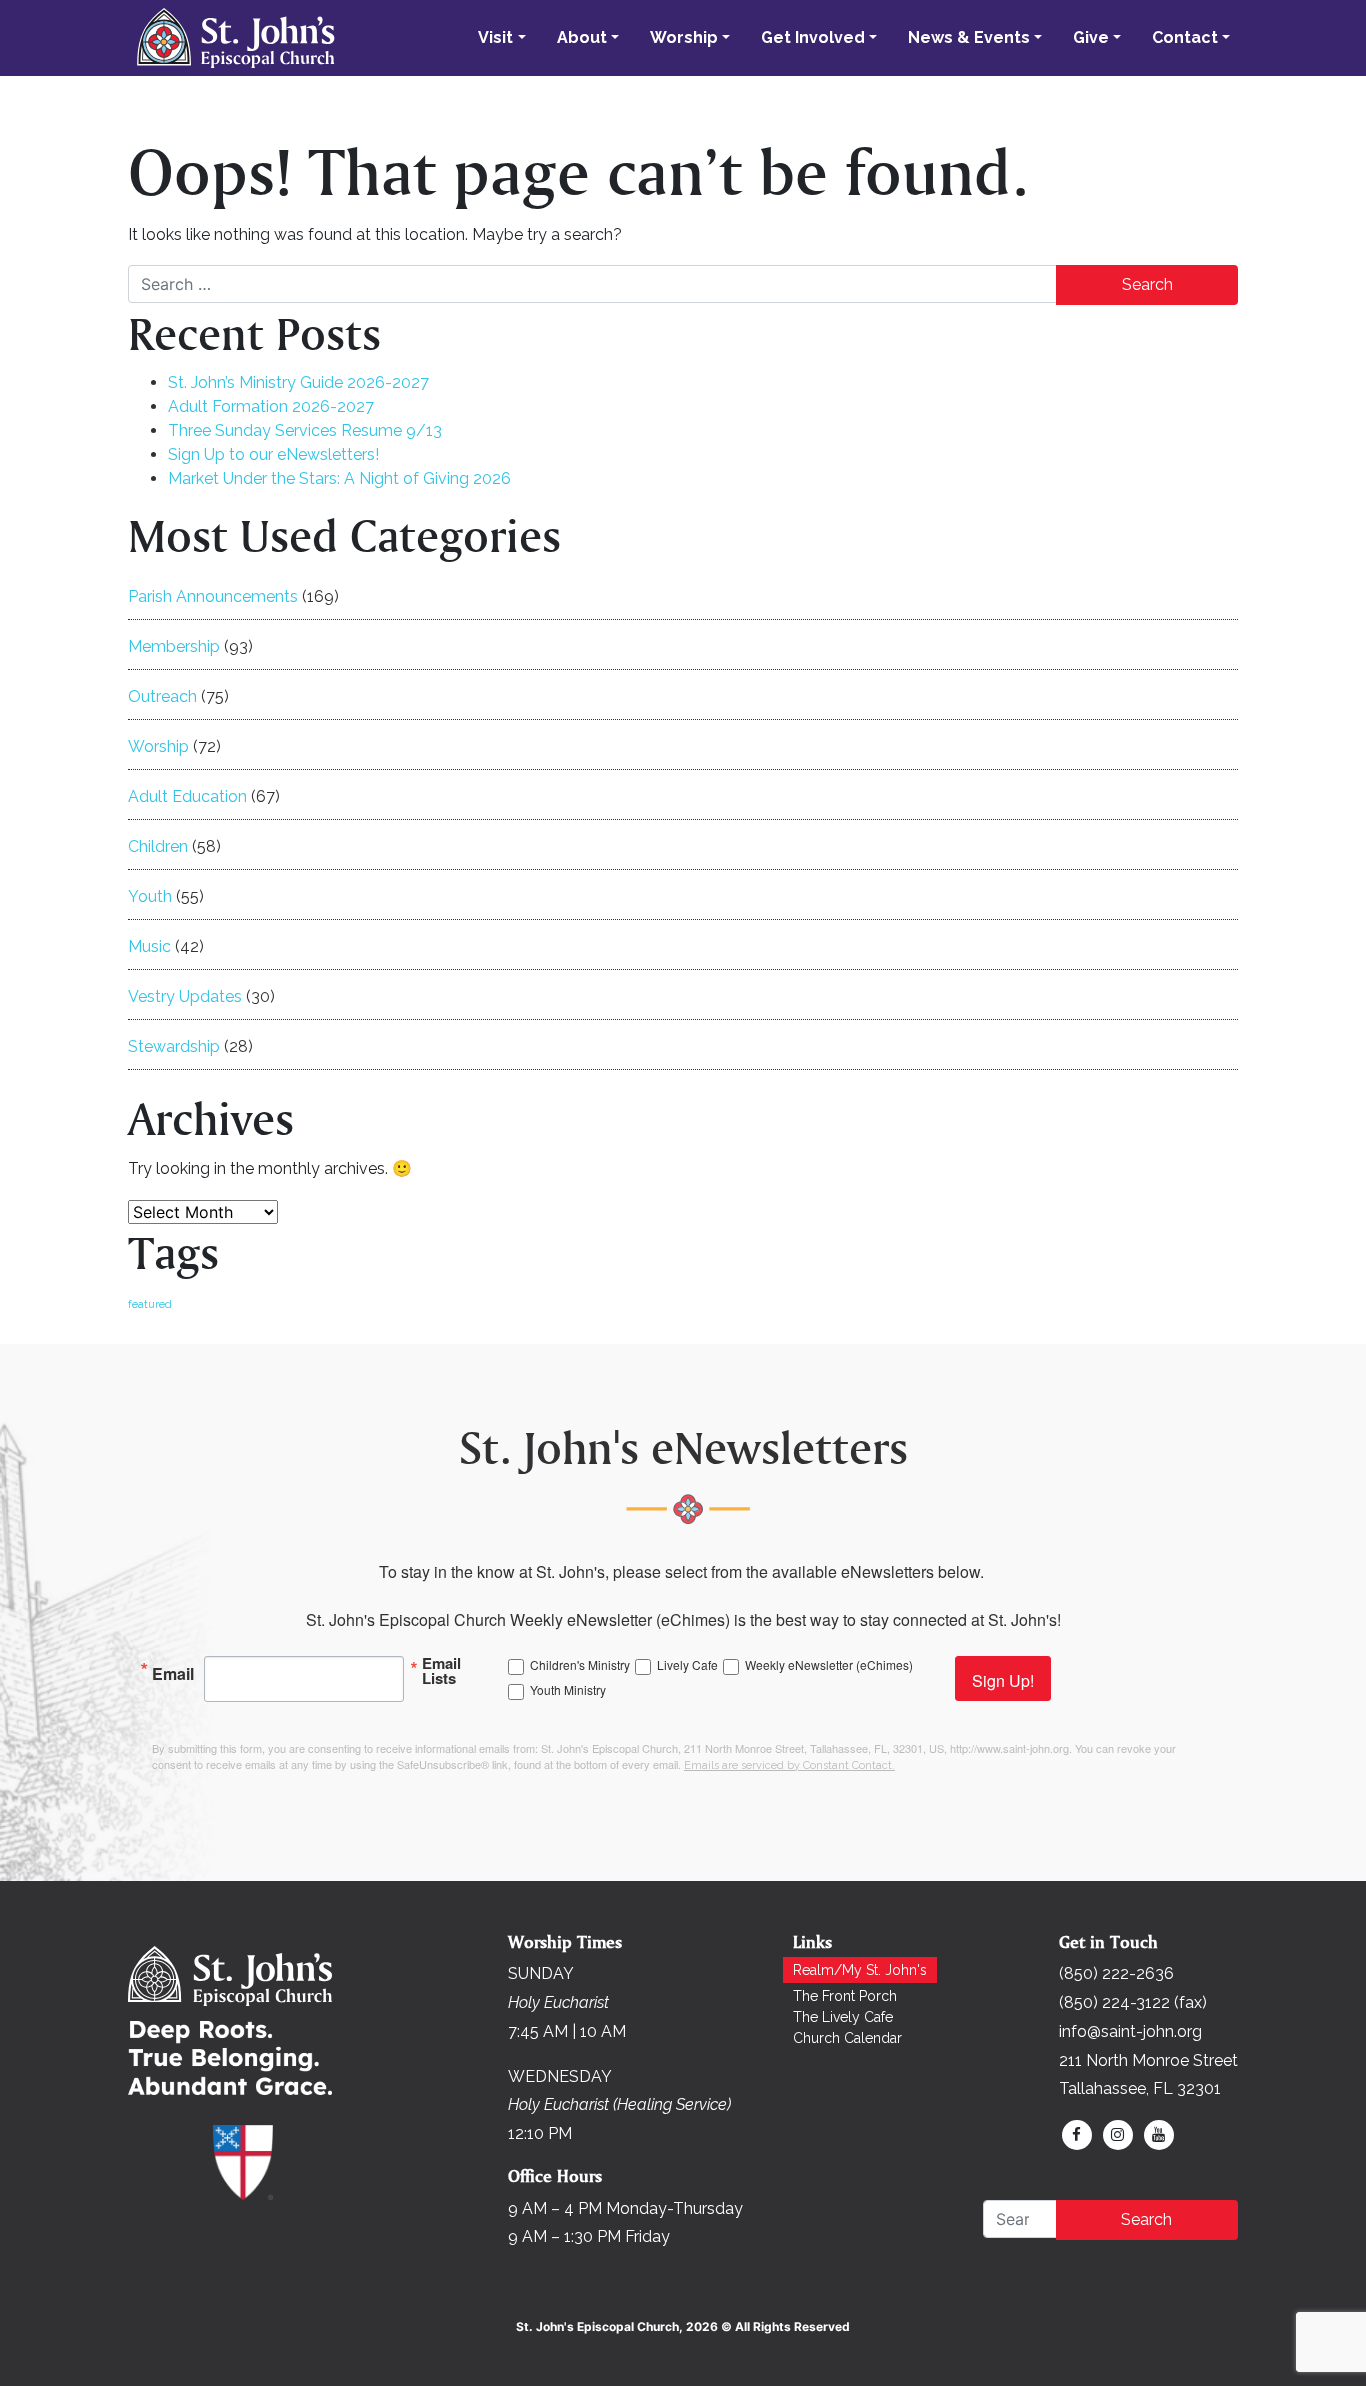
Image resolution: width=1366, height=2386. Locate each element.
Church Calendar (847, 2038)
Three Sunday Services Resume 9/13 (305, 430)
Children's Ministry (580, 1664)
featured (150, 1304)
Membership (174, 646)
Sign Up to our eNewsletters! (273, 454)
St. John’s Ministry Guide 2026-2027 (298, 382)
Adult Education (187, 796)
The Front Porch (845, 1996)
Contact (1185, 37)
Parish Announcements (213, 596)
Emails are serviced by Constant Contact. (789, 1765)
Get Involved (813, 37)
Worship (684, 37)
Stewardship (174, 1046)
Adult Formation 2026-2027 (271, 406)
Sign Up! (1003, 1680)
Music (149, 946)
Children (158, 846)
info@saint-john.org (1130, 2031)
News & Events (969, 37)
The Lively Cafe (843, 2017)
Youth (150, 896)
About (582, 37)
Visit (495, 37)
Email (173, 1672)
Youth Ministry (568, 1689)
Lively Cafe (687, 1664)
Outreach (162, 696)
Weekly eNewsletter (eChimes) (829, 1664)
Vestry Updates (185, 996)
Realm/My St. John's (860, 1970)
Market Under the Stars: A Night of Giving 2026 (339, 478)
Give (1091, 37)
